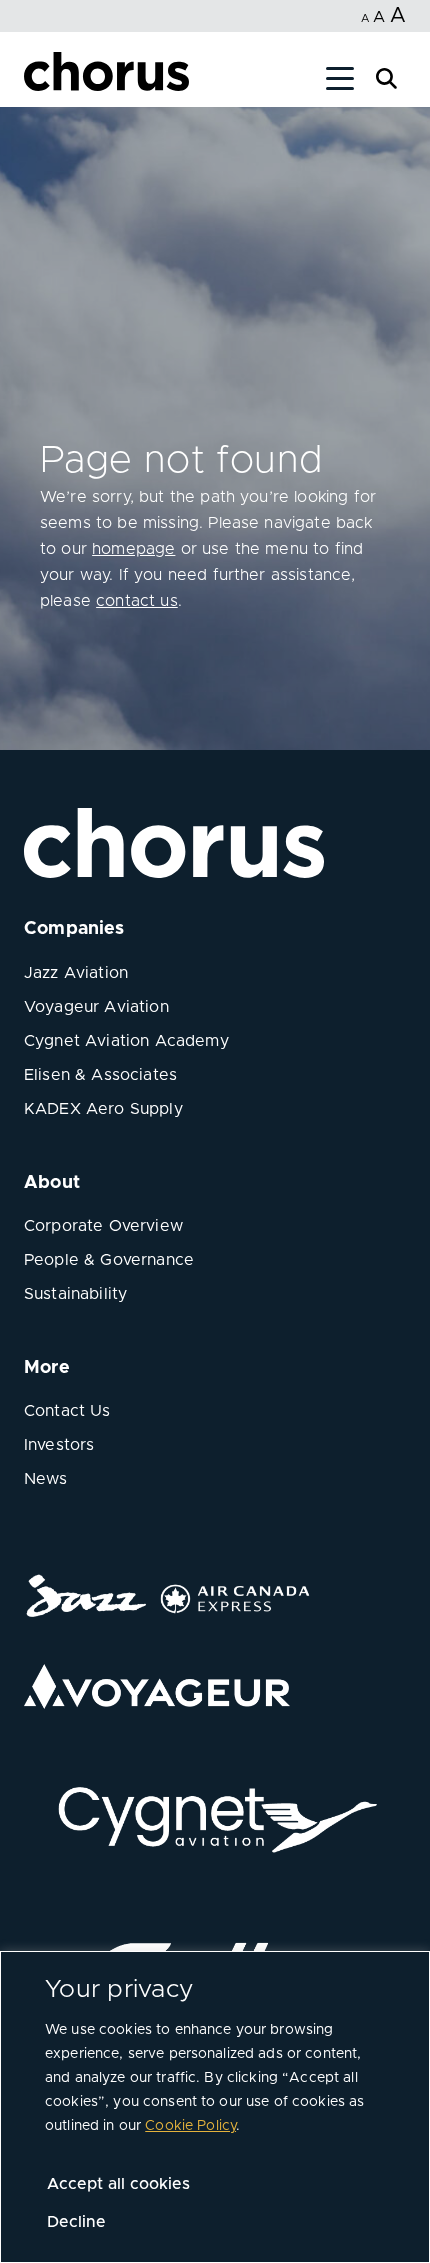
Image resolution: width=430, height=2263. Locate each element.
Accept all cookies (118, 2184)
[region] (215, 2107)
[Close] (38, 82)
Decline (76, 2222)
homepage (133, 549)
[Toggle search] (386, 76)
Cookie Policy (190, 2126)
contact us (137, 601)
